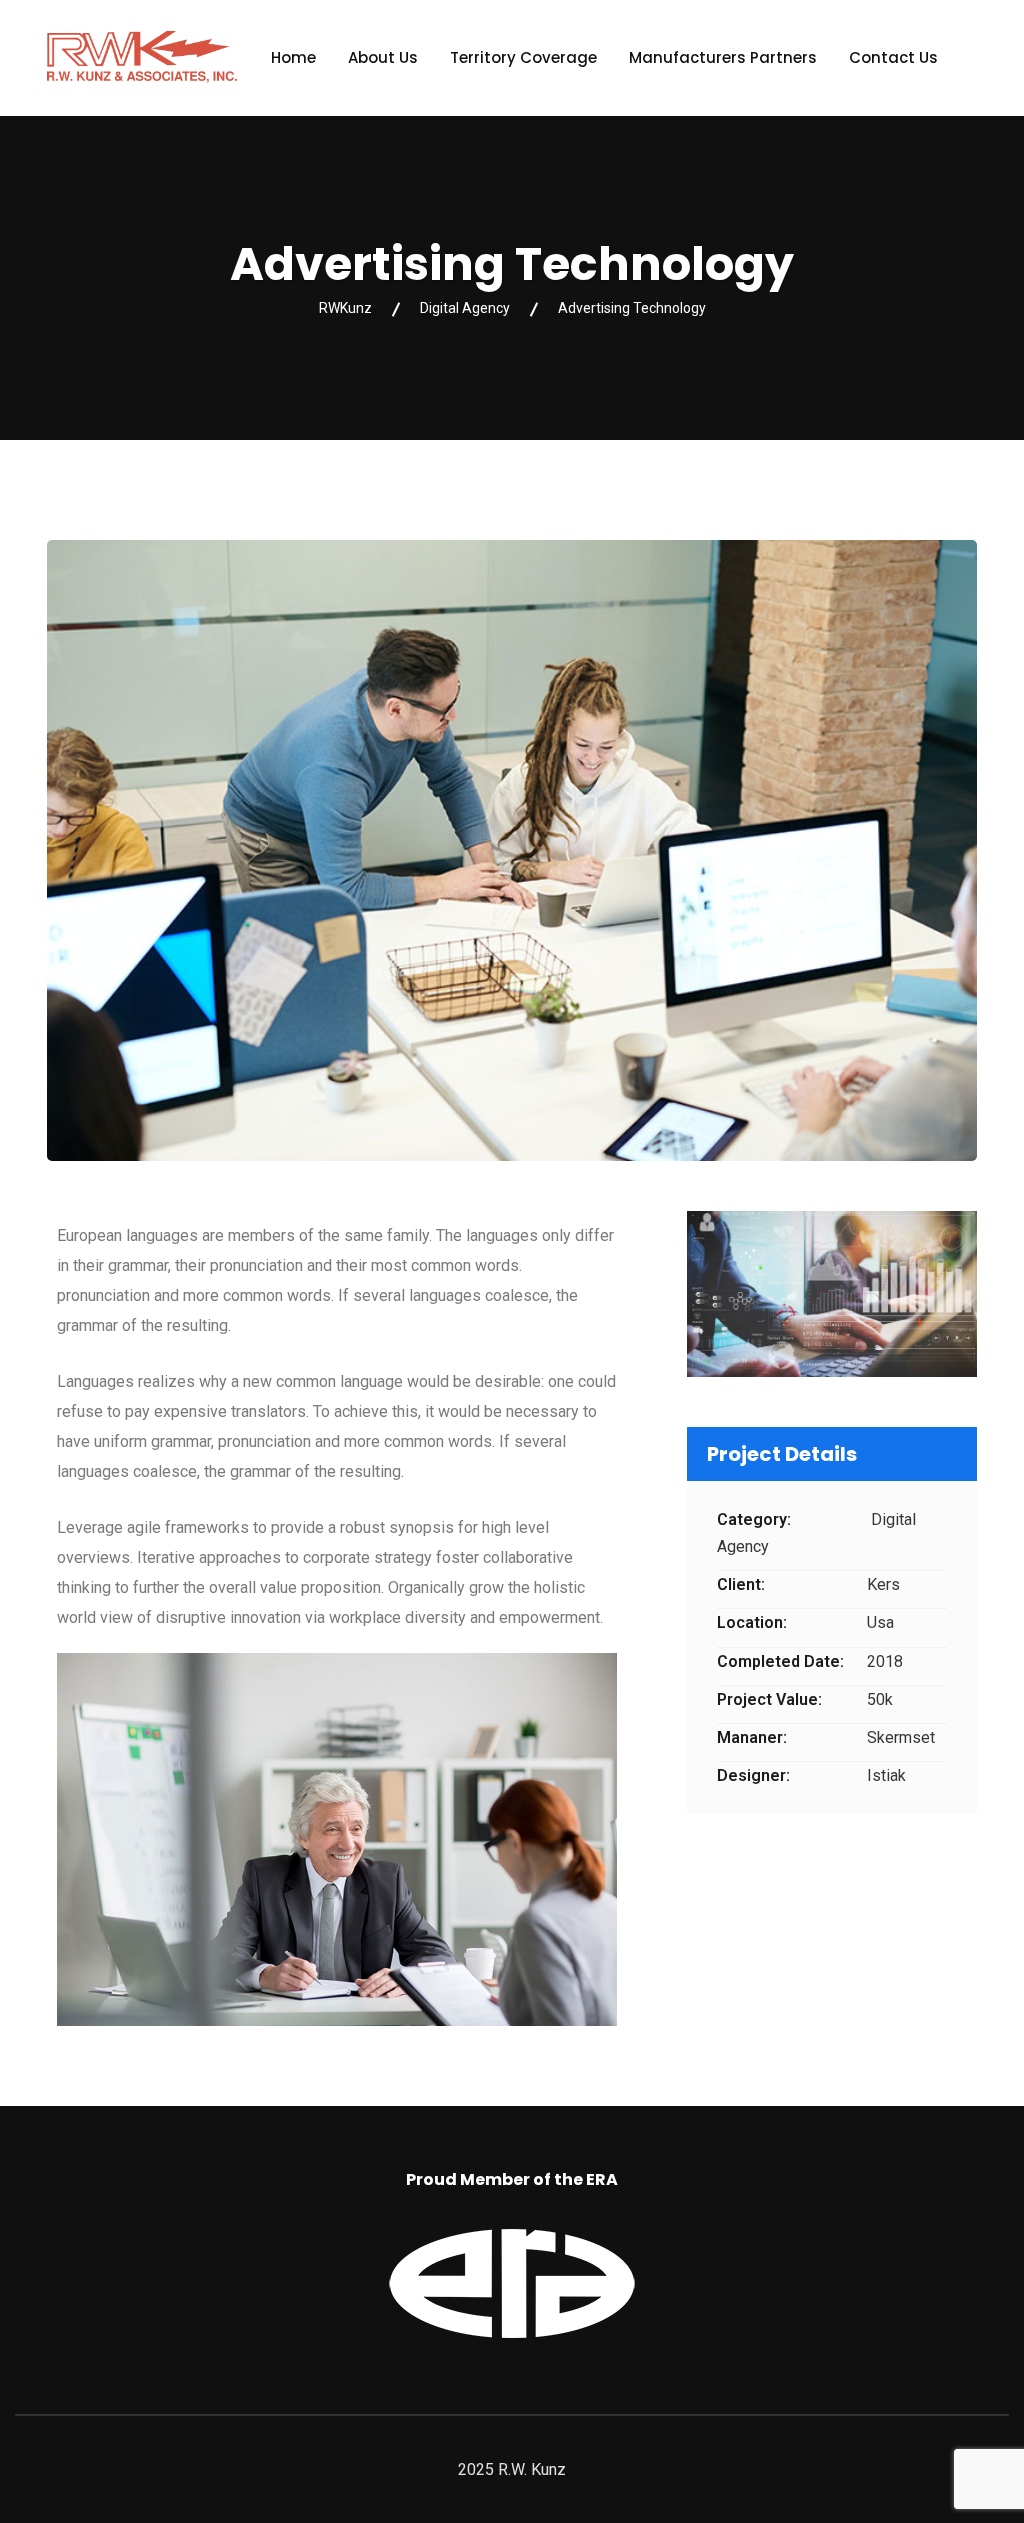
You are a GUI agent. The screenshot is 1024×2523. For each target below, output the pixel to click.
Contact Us (893, 57)
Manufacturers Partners (723, 57)
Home (293, 57)
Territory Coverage (523, 57)
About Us (383, 57)
